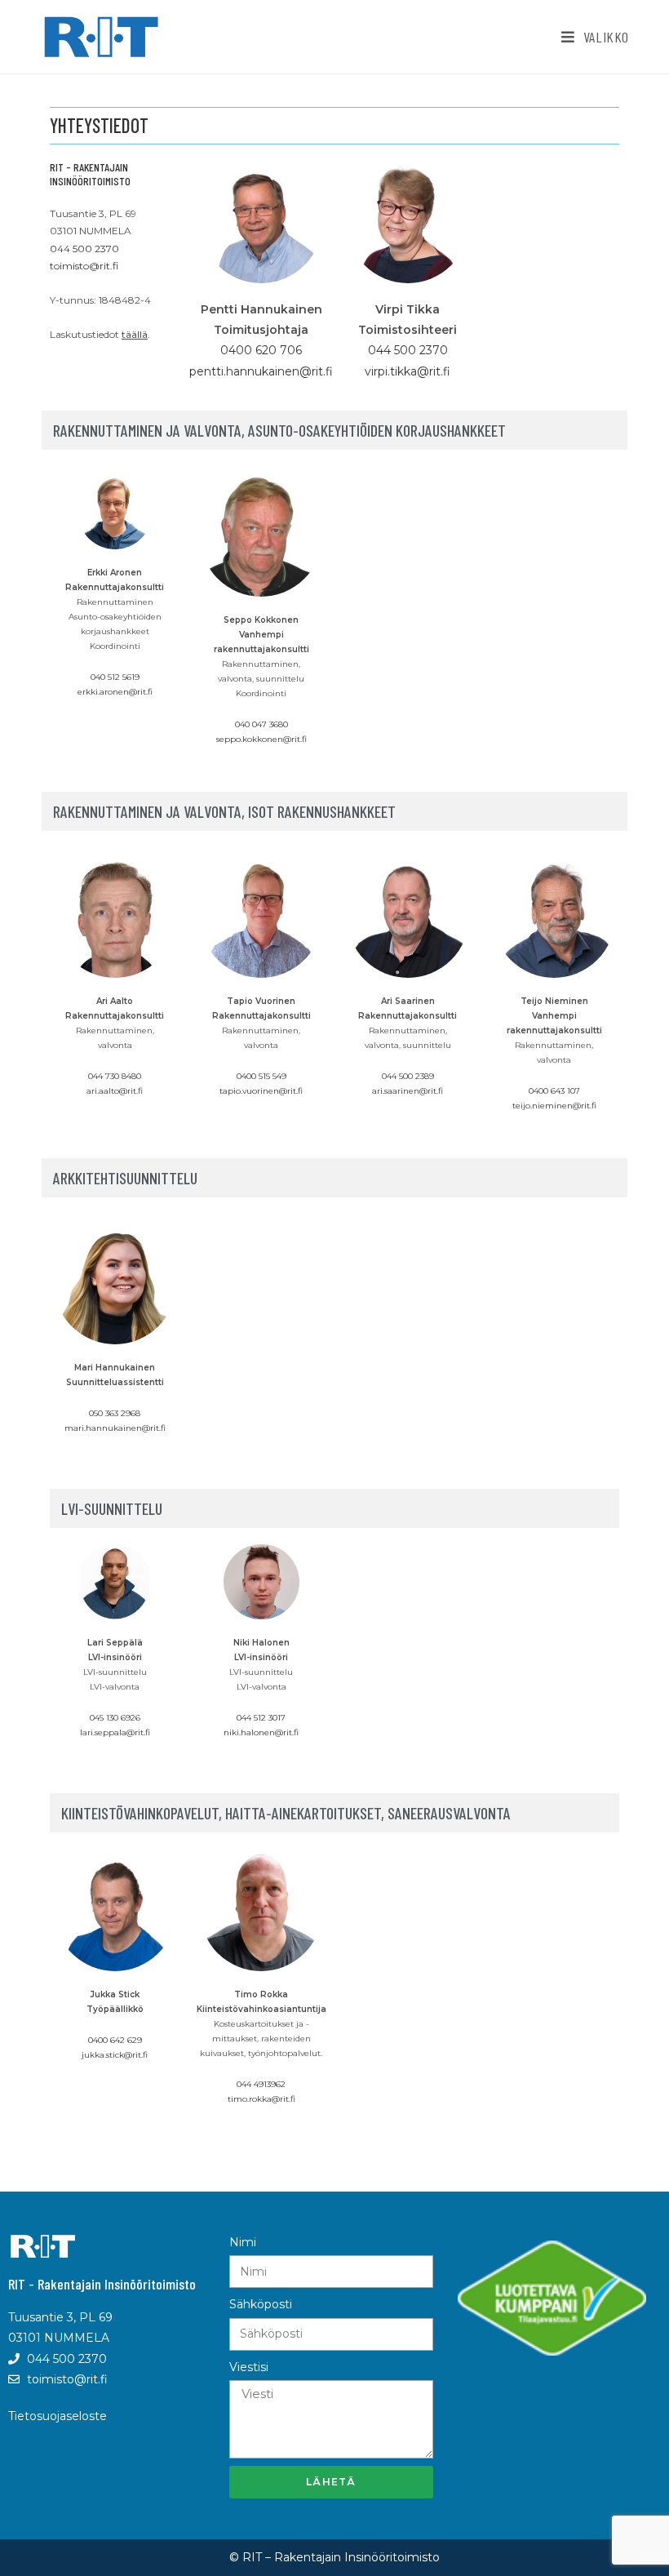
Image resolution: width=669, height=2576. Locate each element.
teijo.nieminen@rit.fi (554, 1106)
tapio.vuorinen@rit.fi (261, 1091)
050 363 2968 (115, 1413)
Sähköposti (261, 2304)
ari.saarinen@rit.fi (408, 1091)
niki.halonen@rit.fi (261, 1732)
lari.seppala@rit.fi (115, 1732)
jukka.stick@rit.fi (115, 2055)
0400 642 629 (115, 2040)
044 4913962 (261, 2084)
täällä (135, 334)
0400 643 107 (554, 1091)
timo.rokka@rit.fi (261, 2099)
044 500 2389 (408, 1076)
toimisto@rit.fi (84, 266)
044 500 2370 (84, 249)
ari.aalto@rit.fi (115, 1091)
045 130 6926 (115, 1718)
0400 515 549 (261, 1076)
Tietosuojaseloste (58, 2416)
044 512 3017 (261, 1718)
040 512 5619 (115, 677)
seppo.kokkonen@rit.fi (261, 739)
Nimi (243, 2242)
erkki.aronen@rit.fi (115, 692)
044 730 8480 (115, 1076)
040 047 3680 (261, 724)
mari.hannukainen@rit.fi (115, 1428)
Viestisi (249, 2367)
